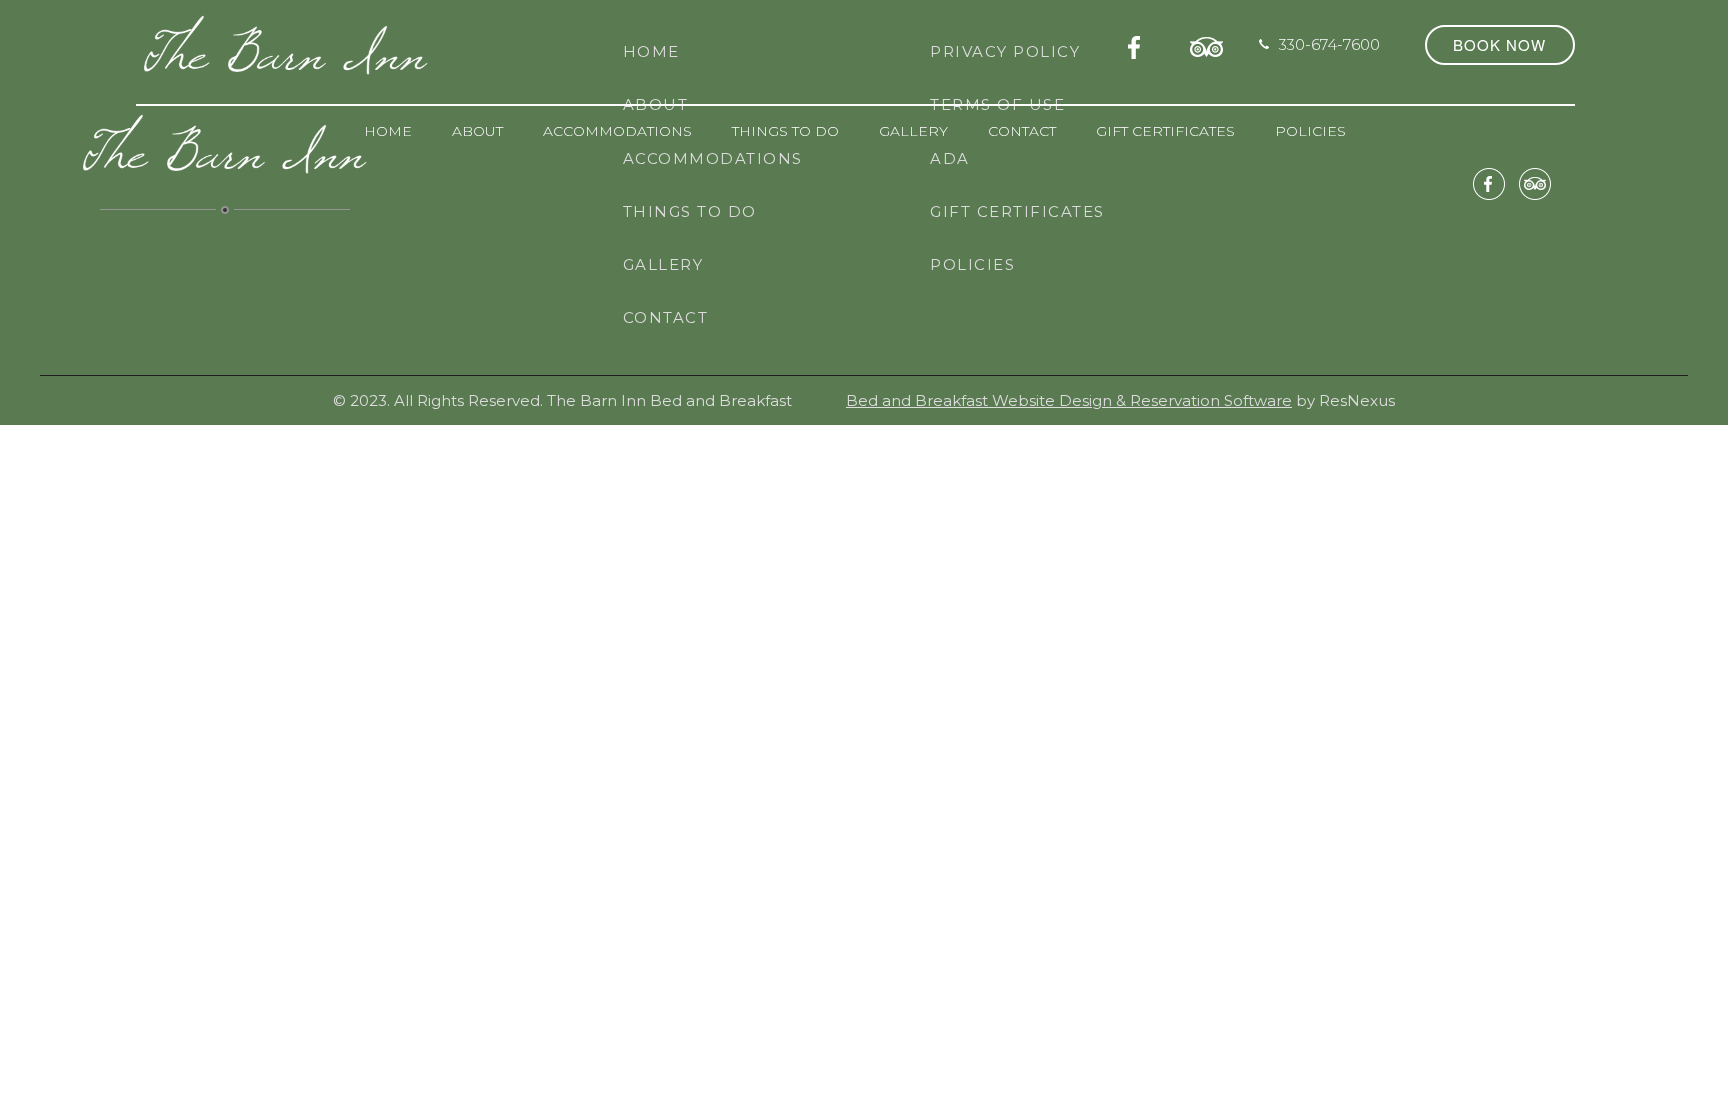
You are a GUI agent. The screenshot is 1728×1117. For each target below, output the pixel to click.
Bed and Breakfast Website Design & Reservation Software (1069, 400)
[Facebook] (1140, 44)
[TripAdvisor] (1207, 44)
